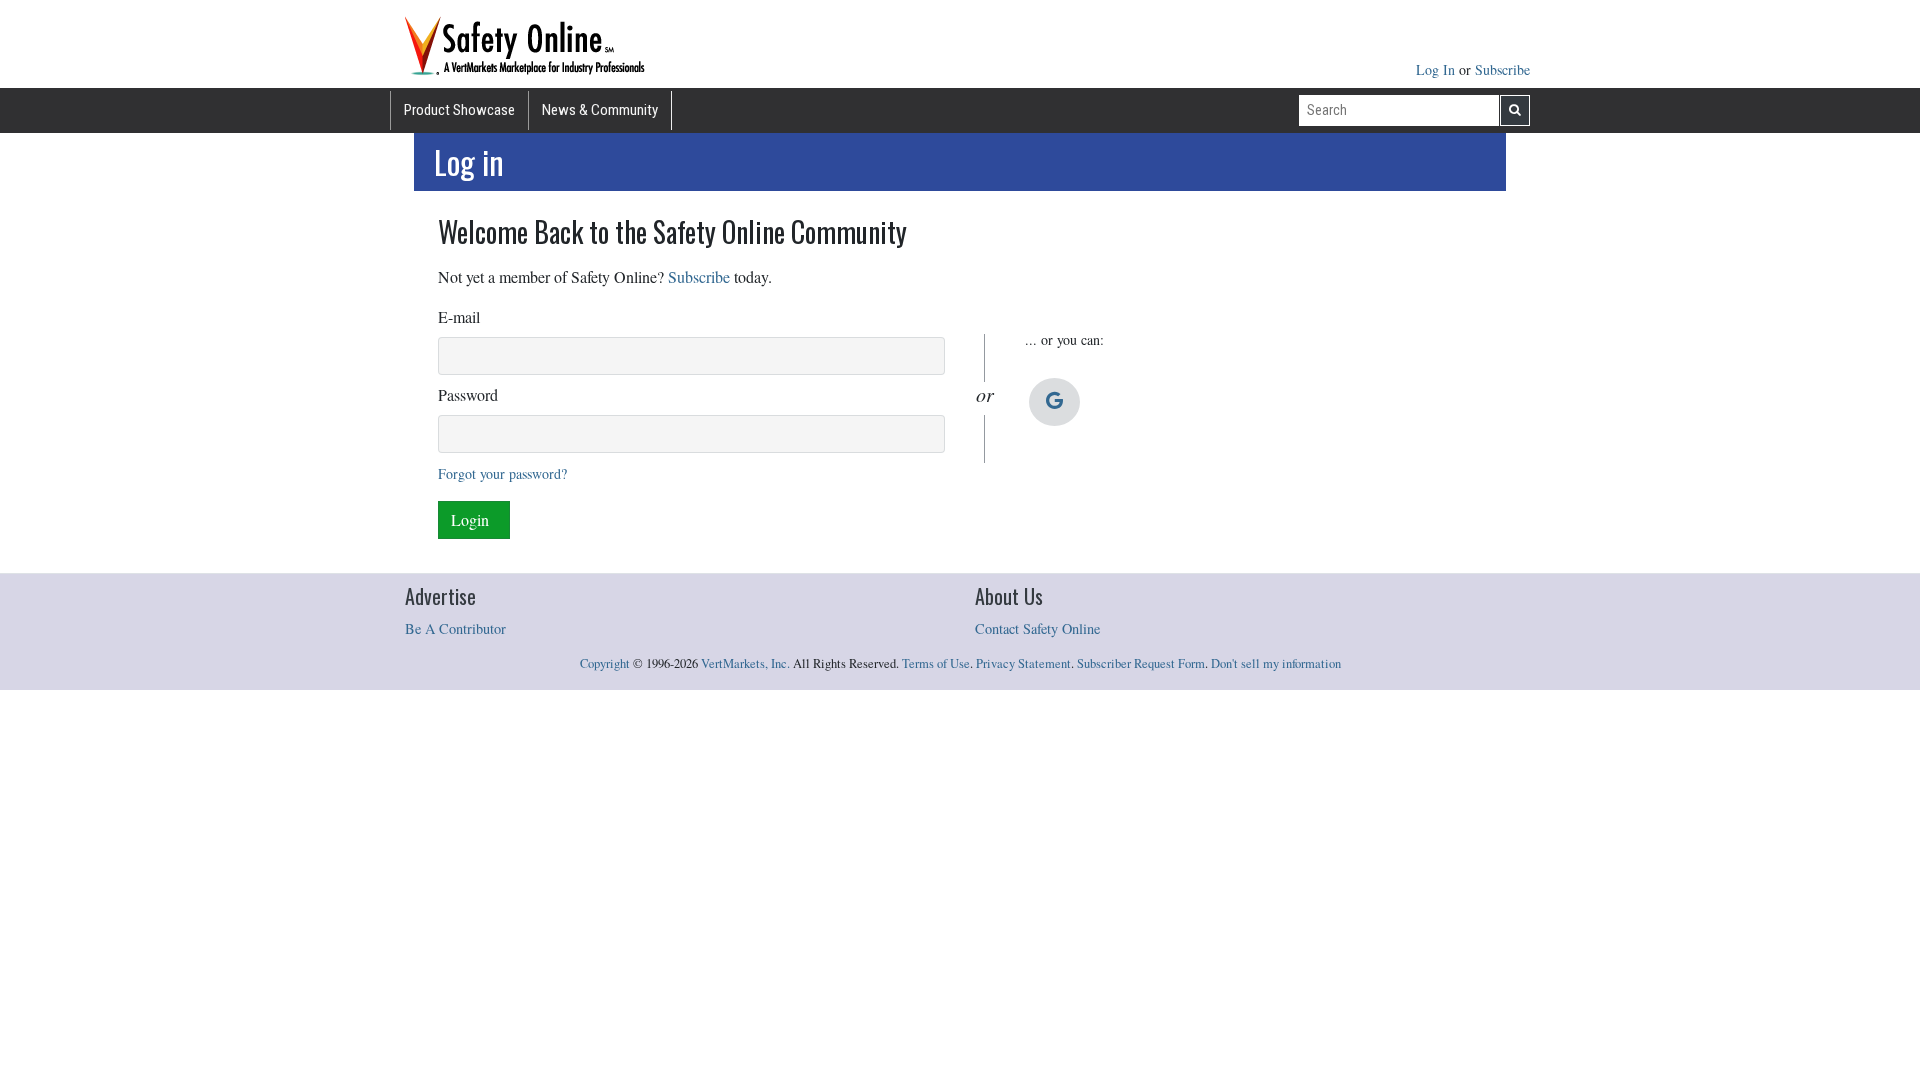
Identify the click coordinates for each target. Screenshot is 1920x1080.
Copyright (605, 663)
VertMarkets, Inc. (745, 663)
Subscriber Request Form (1141, 663)
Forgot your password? (502, 473)
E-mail (459, 316)
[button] (1054, 402)
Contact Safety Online (1037, 628)
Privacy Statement (1023, 663)
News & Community (600, 110)
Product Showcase (459, 110)
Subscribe (1502, 69)
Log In (1437, 69)
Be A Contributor (455, 628)
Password (468, 394)
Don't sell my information (1276, 663)
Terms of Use (936, 663)
